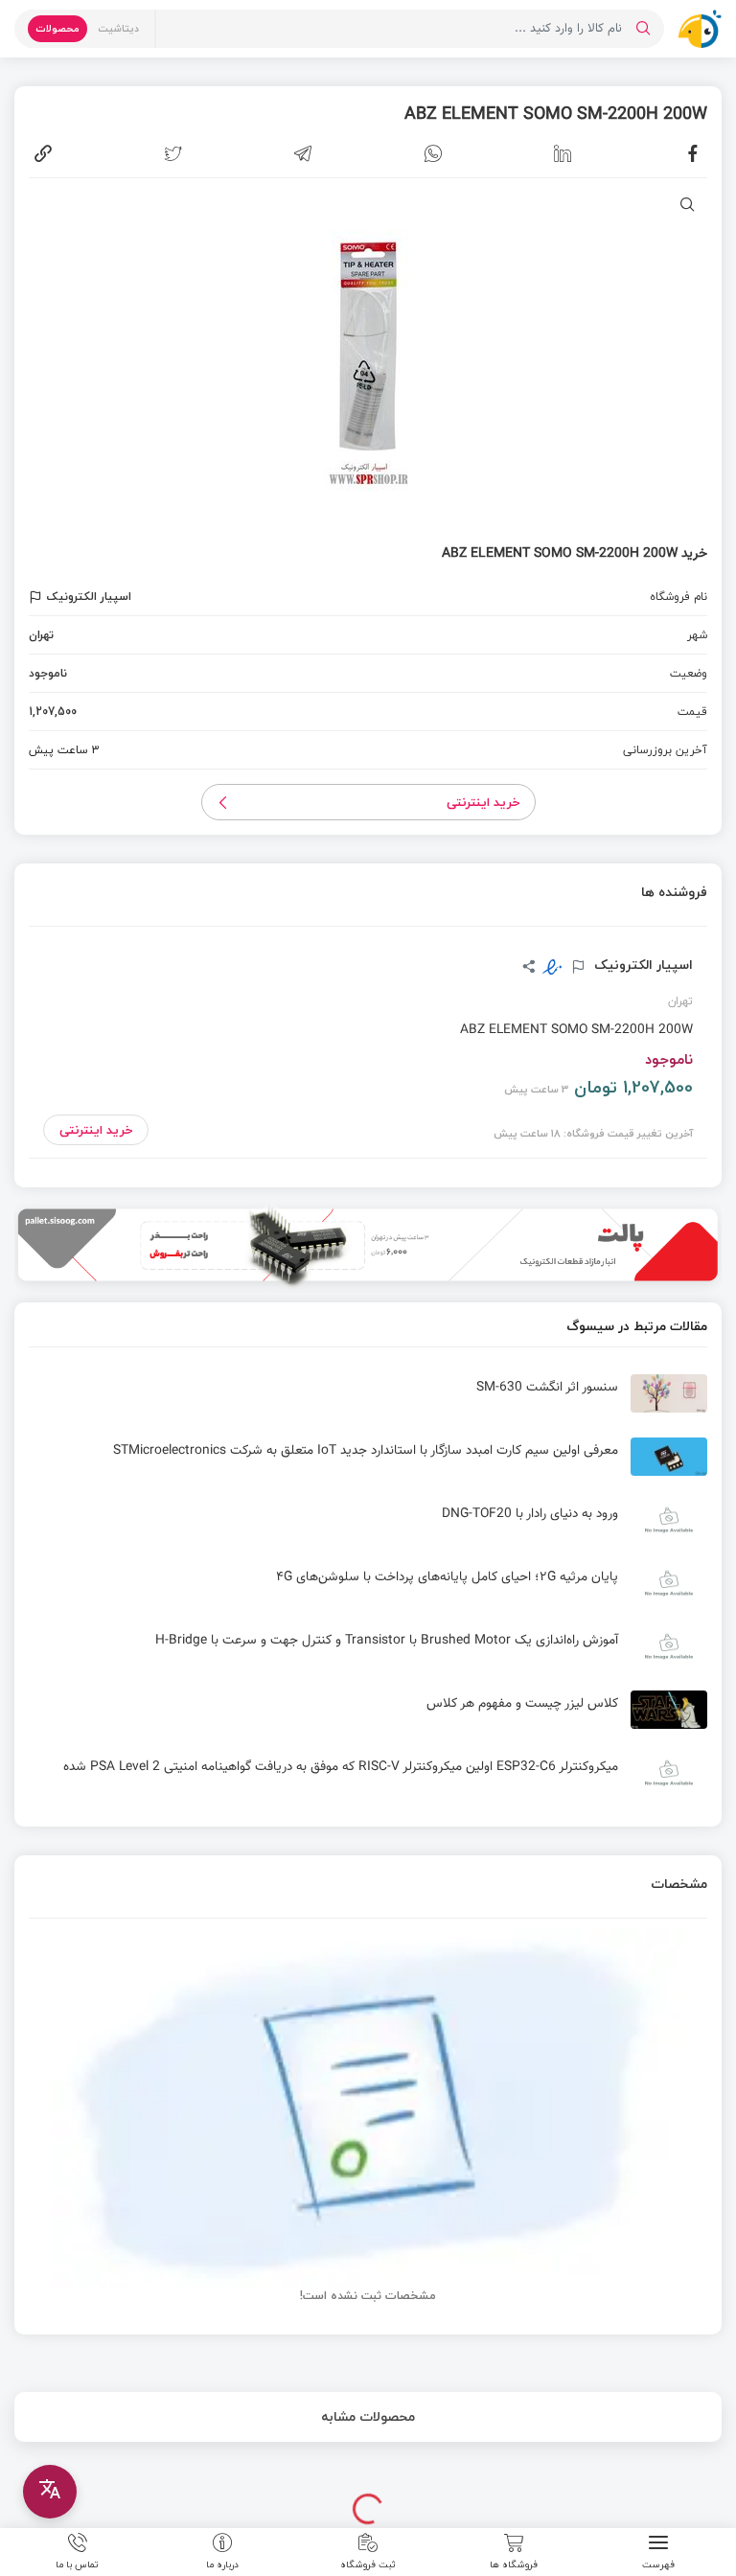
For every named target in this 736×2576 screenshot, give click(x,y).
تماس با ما (77, 2564)
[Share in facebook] (693, 153)
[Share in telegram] (303, 153)
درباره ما (222, 2564)
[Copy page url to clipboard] (43, 153)
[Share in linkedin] (563, 153)
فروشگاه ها (514, 2564)
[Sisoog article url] (368, 1401)
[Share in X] (173, 153)
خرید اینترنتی (483, 802)
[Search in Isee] (643, 29)
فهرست (658, 2564)
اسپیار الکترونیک (642, 965)
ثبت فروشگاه (368, 2564)
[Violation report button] (38, 597)
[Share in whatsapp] (433, 153)
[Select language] (50, 2492)
